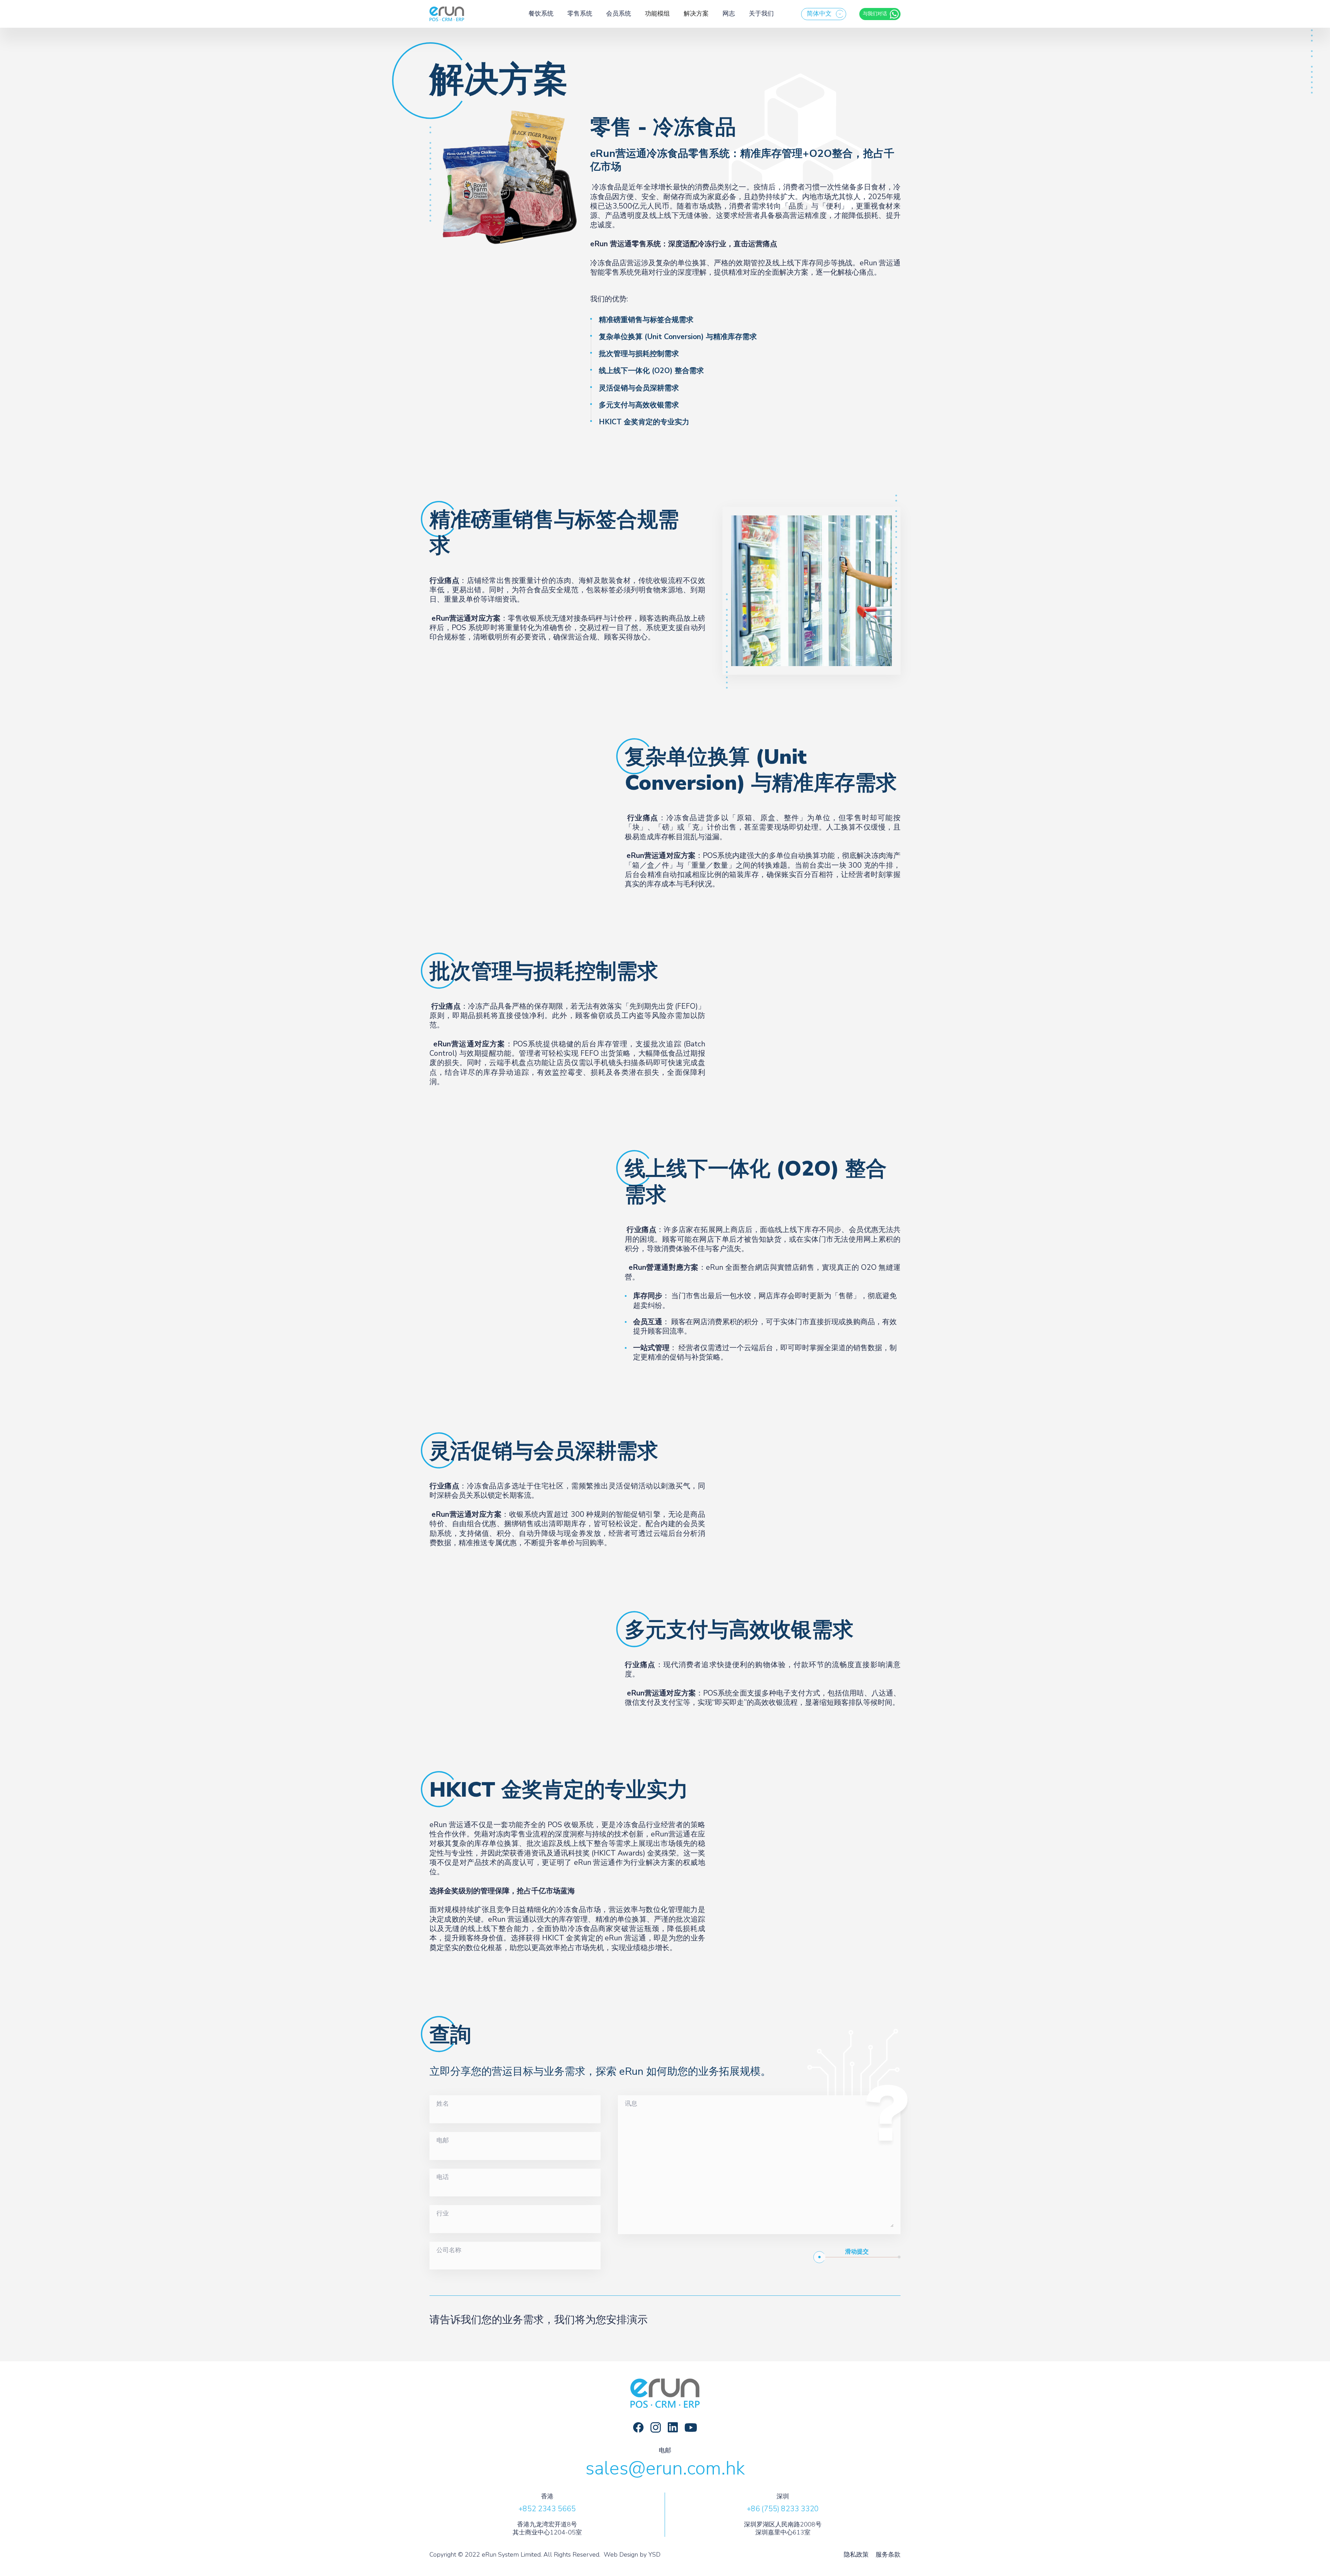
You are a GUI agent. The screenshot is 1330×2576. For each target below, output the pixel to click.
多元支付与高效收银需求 (639, 405)
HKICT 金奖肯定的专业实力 (644, 422)
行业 (443, 2214)
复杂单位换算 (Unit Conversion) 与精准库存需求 (678, 337)
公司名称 (449, 2250)
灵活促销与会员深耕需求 (639, 388)
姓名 (443, 2104)
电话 (443, 2177)
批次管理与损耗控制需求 (639, 354)
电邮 (443, 2141)
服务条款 (888, 2555)
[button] (824, 14)
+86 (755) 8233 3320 (783, 2509)
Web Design (621, 2555)
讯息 (631, 2104)
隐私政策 (856, 2555)
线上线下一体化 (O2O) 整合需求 (651, 371)
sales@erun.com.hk (665, 2468)
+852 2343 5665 (547, 2509)
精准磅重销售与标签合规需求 (647, 320)
